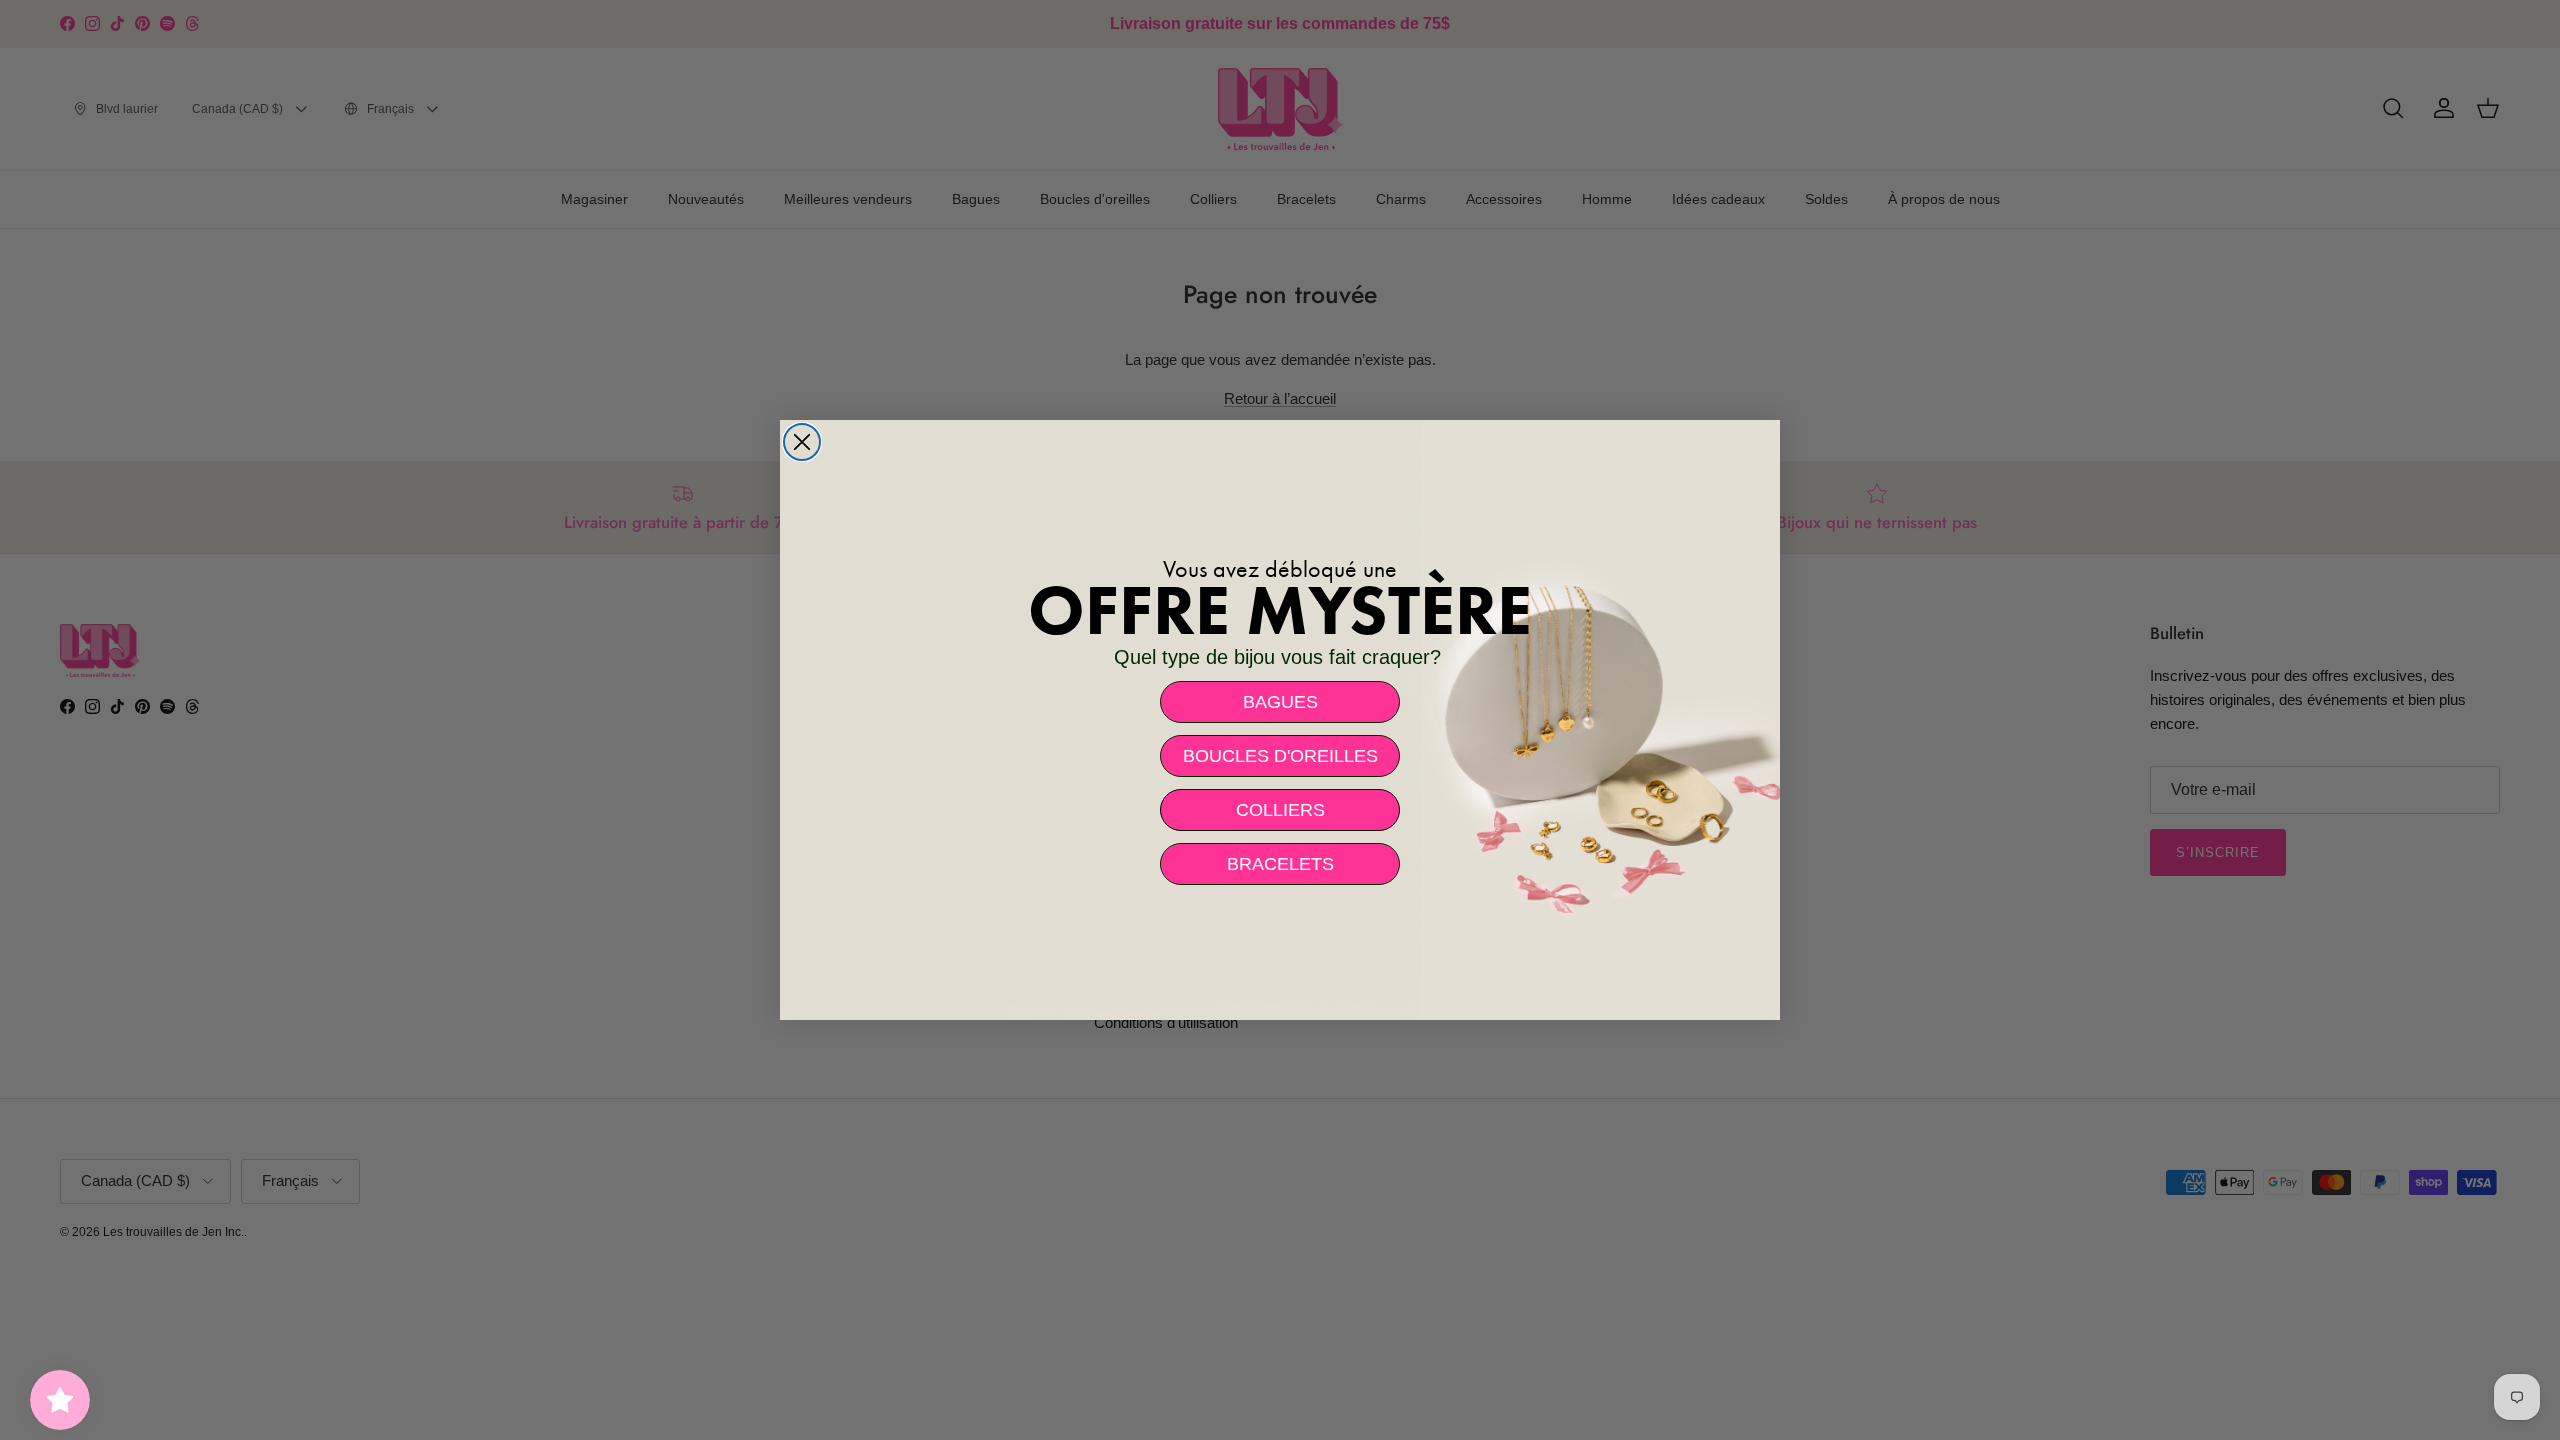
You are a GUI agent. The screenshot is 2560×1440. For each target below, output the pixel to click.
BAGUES (1280, 702)
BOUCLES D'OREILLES (1280, 756)
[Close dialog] (802, 442)
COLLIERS (1280, 810)
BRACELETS (1280, 864)
